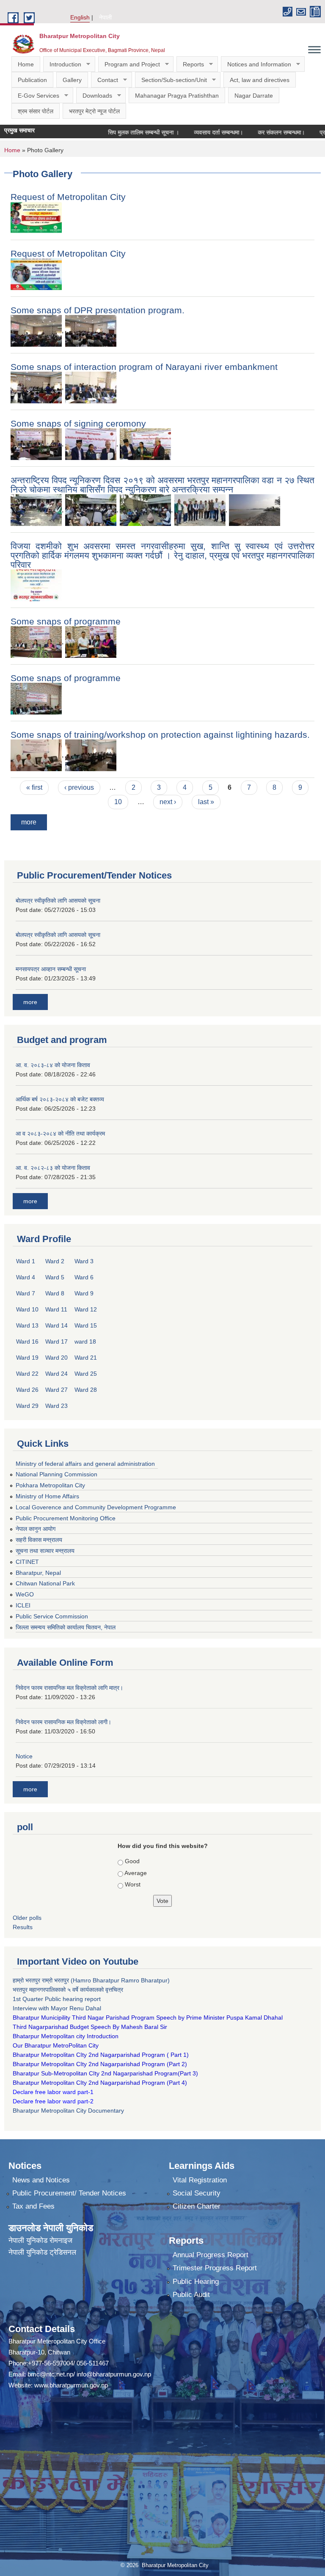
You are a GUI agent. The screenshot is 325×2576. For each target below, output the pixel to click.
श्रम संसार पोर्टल (36, 111)
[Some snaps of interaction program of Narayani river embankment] (36, 387)
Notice (24, 1756)
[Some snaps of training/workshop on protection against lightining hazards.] (36, 755)
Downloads (94, 96)
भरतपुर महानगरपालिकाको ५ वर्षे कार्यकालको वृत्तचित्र (69, 1990)
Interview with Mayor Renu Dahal (57, 2008)
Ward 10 (27, 1309)
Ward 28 (86, 1390)
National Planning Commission (56, 1474)
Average (136, 1873)
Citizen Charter (197, 2206)
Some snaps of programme (66, 621)
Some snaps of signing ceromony (78, 423)
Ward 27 (56, 1390)
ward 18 (85, 1341)
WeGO (25, 1594)
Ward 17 (56, 1341)
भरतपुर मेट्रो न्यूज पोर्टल (94, 111)
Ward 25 (86, 1374)
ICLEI (23, 1605)
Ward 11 (56, 1309)
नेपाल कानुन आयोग (36, 1529)
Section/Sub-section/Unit (171, 80)
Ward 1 (26, 1261)
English (80, 17)
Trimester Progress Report (215, 2268)
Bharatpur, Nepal (38, 1573)
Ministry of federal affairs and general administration (85, 1464)
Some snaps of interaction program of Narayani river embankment (144, 367)
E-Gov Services (35, 96)
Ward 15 (86, 1325)
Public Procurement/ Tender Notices (69, 2193)
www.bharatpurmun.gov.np (71, 2385)
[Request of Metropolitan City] (36, 217)
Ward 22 (27, 1374)
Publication (32, 80)
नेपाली (105, 17)
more (29, 822)
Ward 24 (56, 1374)
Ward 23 (56, 1406)
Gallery (72, 80)
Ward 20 (56, 1358)
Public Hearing (196, 2282)
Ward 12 (86, 1309)
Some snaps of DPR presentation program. (98, 310)
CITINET (27, 1562)
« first (34, 787)
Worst (133, 1884)
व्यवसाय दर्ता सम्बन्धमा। (192, 132)
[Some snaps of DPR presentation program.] (36, 330)
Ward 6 (84, 1277)
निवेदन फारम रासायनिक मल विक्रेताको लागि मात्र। (69, 1688)
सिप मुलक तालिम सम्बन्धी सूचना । (117, 132)
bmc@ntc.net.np (50, 2374)
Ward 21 (86, 1358)
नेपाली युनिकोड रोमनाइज (40, 2241)
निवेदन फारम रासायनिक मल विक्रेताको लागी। (63, 1722)
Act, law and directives (260, 80)
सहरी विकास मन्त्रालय (39, 1540)
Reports (190, 64)
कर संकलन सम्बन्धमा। (255, 132)
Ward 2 (55, 1261)
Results (23, 1927)
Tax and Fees (33, 2206)
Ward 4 (26, 1277)
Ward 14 (56, 1325)
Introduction (62, 64)
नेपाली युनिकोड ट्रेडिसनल (42, 2252)
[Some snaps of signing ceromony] (36, 444)
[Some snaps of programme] (36, 642)
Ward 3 (84, 1261)
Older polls (27, 1918)
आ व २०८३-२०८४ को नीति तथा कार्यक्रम (60, 1133)
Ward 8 (55, 1293)
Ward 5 (55, 1277)
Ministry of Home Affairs (47, 1496)
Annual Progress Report (211, 2255)
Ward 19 (27, 1358)
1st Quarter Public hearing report (57, 1999)
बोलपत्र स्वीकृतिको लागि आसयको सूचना (58, 901)
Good (132, 1861)
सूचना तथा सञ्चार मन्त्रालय (45, 1551)
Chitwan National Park (45, 1583)
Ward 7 (26, 1293)
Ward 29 (27, 1406)
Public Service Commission (52, 1616)
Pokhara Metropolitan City (50, 1485)
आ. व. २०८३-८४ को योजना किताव (53, 1065)
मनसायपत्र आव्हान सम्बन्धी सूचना (51, 969)
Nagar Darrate (254, 96)
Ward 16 (27, 1341)
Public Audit (191, 2295)
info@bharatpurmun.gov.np (114, 2374)
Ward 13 (27, 1325)
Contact (105, 80)
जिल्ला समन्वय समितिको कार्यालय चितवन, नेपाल (66, 1627)
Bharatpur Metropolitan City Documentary (69, 2111)
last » (206, 802)
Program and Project (129, 64)
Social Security (197, 2193)
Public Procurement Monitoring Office (66, 1518)
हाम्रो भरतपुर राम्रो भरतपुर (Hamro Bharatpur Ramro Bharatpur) (91, 1980)
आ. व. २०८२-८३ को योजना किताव (53, 1168)
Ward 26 (27, 1390)
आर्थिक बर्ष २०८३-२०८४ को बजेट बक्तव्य (60, 1099)
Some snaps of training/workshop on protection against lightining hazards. (160, 735)
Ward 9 (84, 1293)
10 (118, 802)
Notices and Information (256, 64)
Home (26, 64)
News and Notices (41, 2180)
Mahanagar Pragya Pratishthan (177, 96)
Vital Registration (200, 2180)
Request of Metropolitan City (68, 197)
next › (168, 802)
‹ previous (79, 787)
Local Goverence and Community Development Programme (96, 1507)
